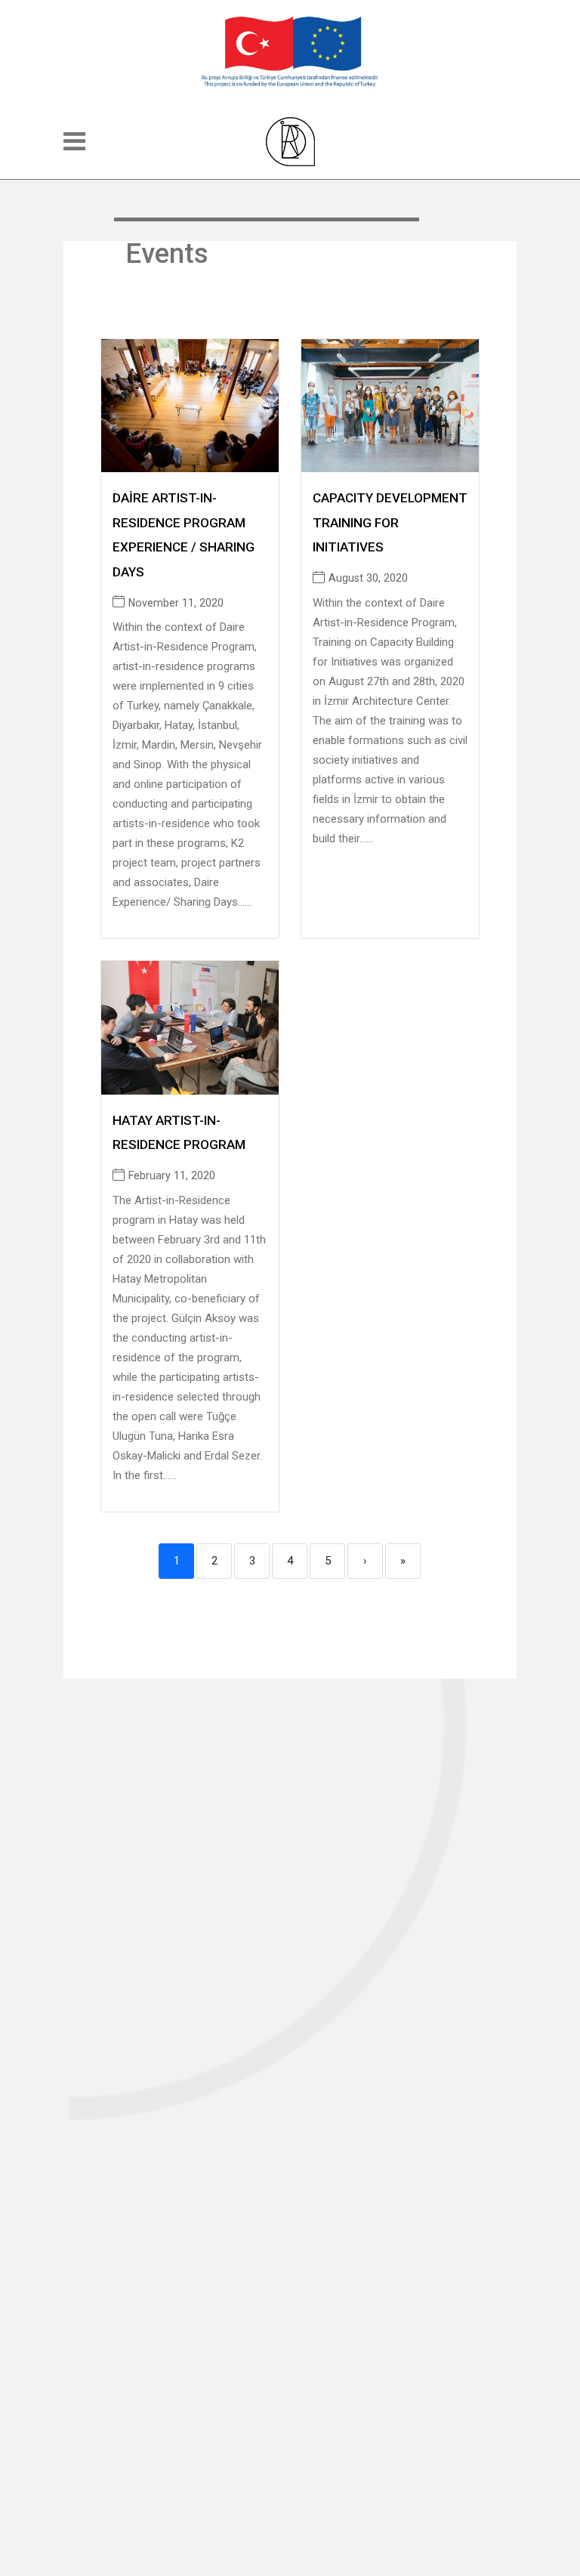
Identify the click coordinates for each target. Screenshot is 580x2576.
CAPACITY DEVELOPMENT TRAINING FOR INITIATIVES (390, 522)
